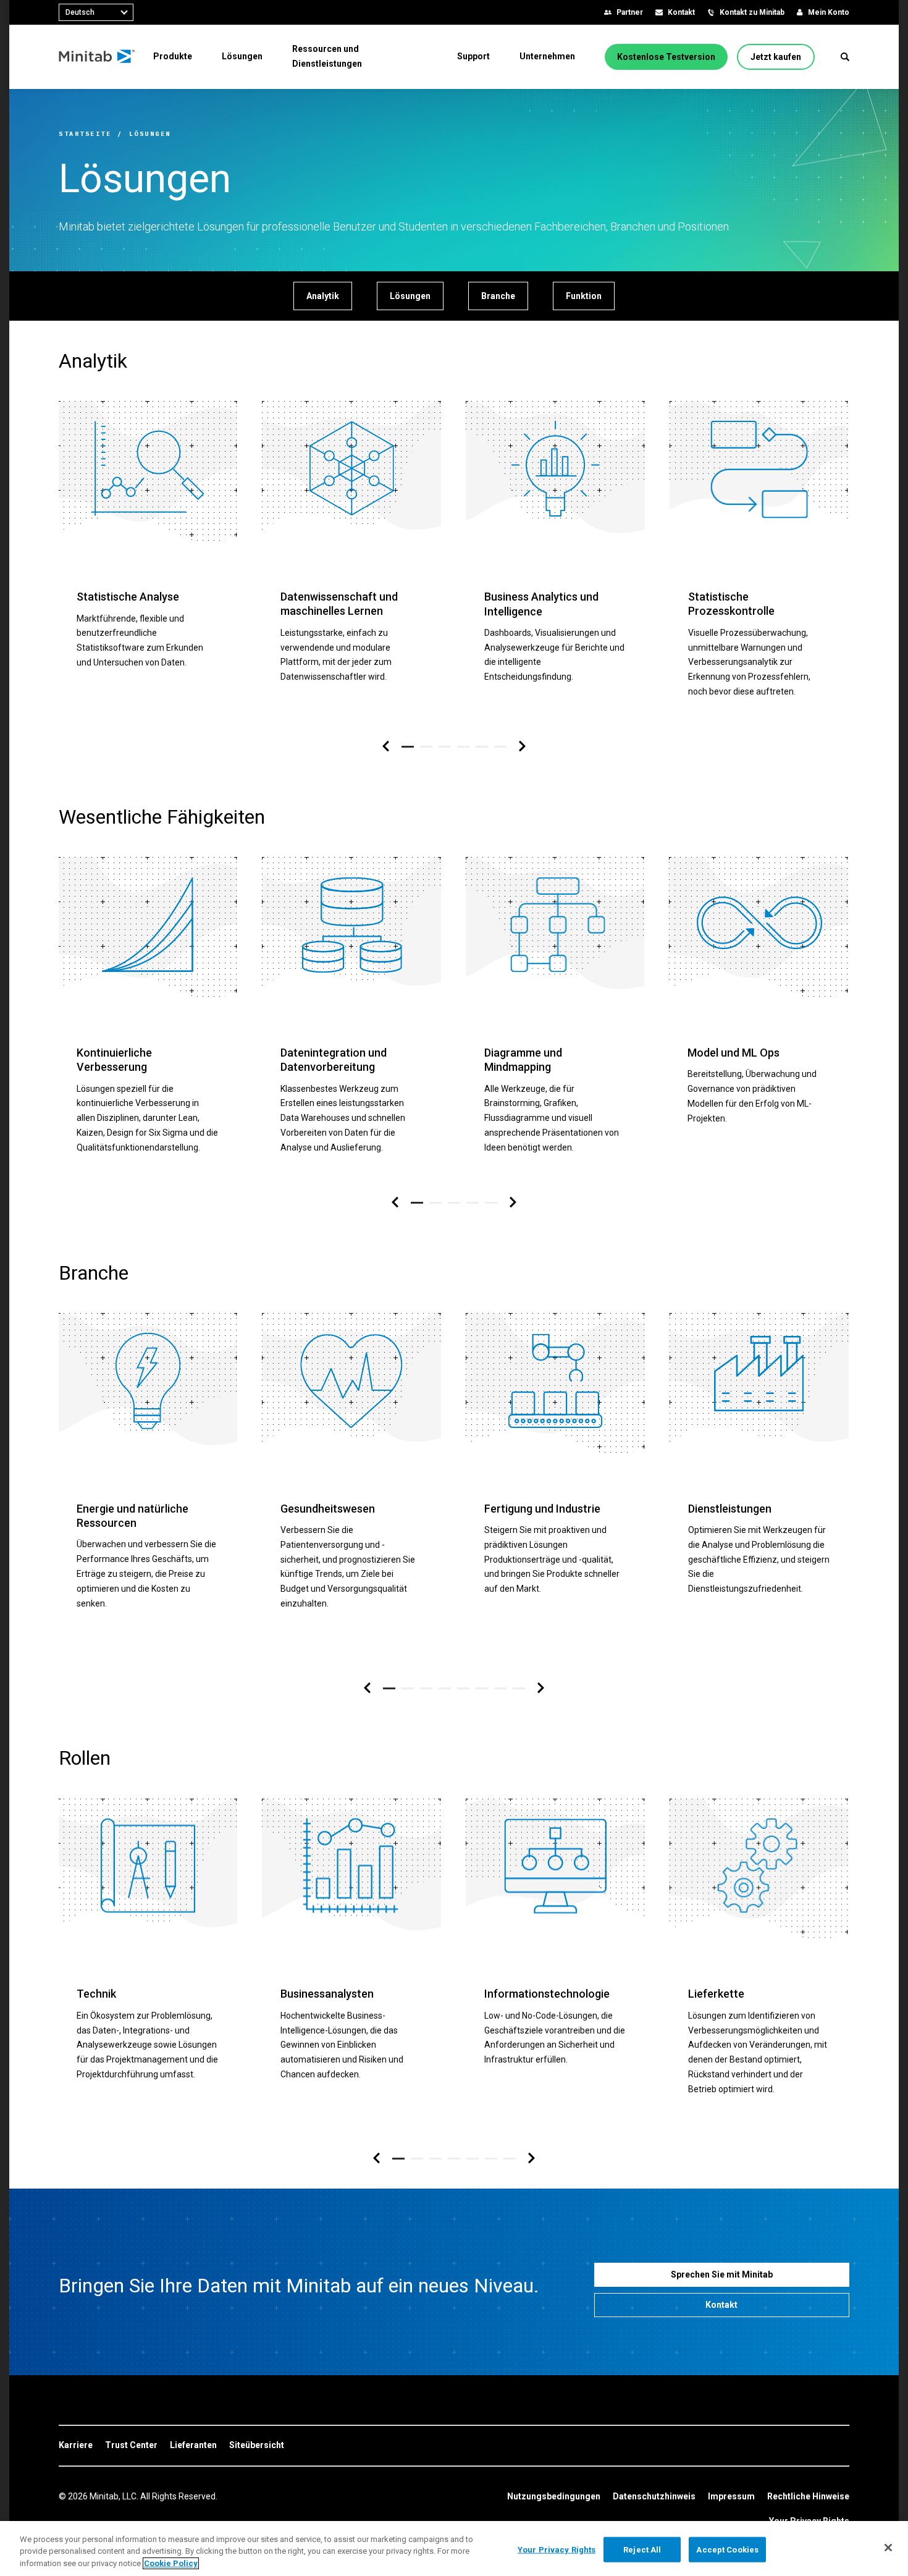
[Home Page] (97, 57)
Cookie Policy (171, 2563)
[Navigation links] (386, 747)
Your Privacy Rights (557, 2549)
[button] (845, 57)
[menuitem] (173, 56)
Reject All (642, 2549)
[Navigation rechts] (522, 747)
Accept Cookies (727, 2549)
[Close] (888, 2548)
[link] (76, 2446)
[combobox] (96, 12)
